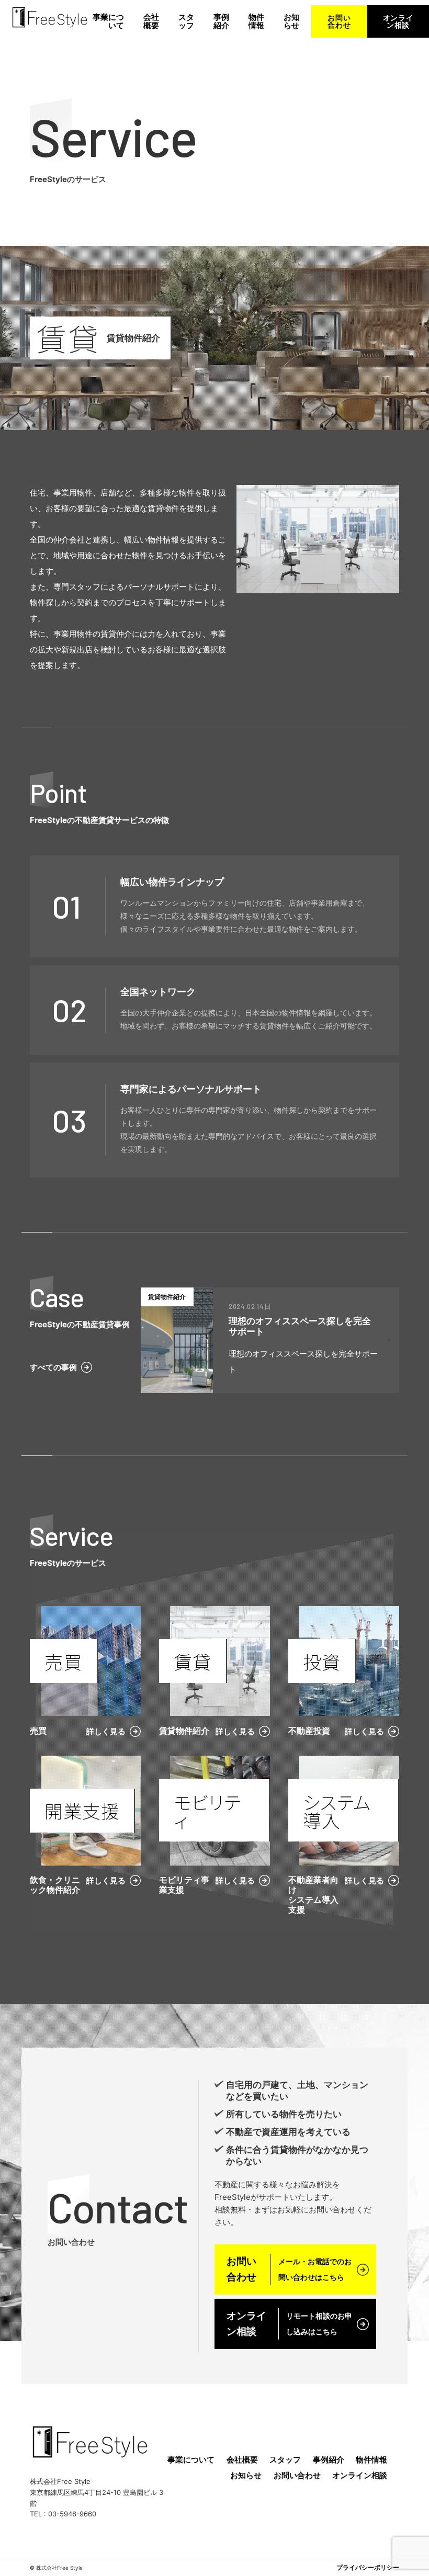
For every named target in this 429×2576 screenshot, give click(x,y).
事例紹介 (221, 21)
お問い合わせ (339, 21)
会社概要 (151, 21)
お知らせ (291, 21)
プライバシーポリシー (368, 2568)
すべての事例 (53, 1367)
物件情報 (256, 21)
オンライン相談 (398, 21)
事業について (108, 21)
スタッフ (186, 21)
